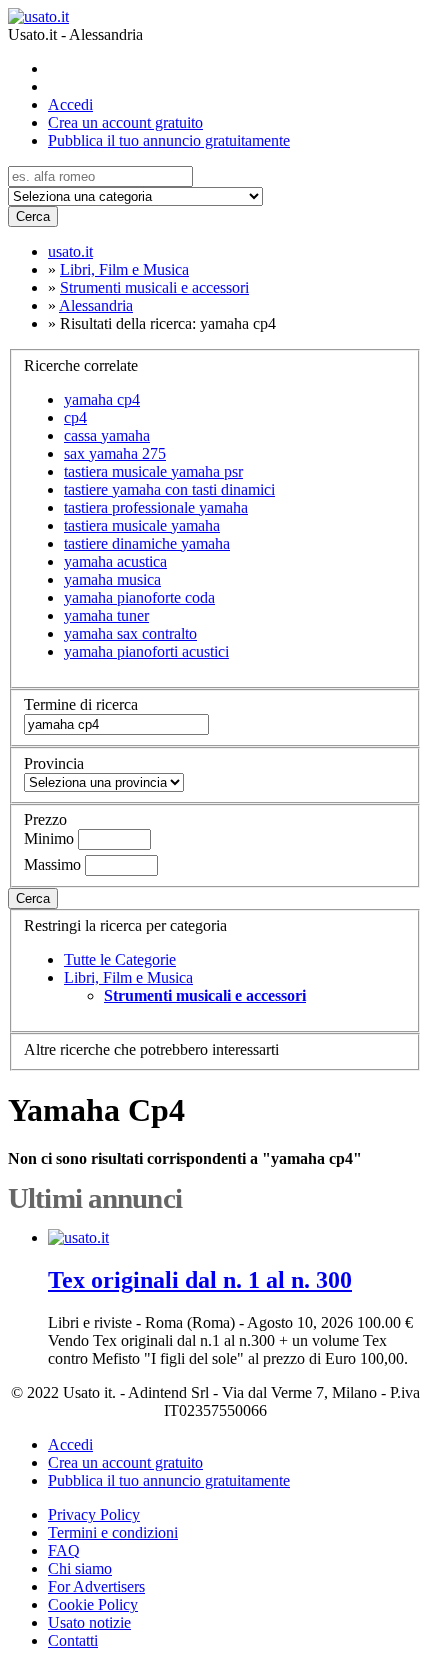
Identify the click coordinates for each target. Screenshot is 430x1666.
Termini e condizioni (113, 1532)
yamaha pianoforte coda (139, 597)
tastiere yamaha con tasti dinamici (169, 489)
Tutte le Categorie (120, 959)
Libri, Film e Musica (128, 977)
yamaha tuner (106, 615)
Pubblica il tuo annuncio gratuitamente (169, 140)
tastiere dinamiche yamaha (147, 543)
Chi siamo (80, 1568)
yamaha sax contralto (130, 633)
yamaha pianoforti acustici (146, 651)
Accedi (70, 104)
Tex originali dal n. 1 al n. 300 (200, 1280)
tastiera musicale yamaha (142, 525)
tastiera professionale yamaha (156, 507)
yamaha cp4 (102, 399)
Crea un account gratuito (125, 122)
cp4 (75, 417)
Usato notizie (89, 1622)
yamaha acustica (115, 561)
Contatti (73, 1640)
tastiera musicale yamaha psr (153, 471)
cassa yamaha (107, 435)
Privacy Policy (94, 1514)
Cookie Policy (93, 1604)
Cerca (33, 216)
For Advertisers (96, 1586)
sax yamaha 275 (115, 453)
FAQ (64, 1550)
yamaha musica (112, 579)
